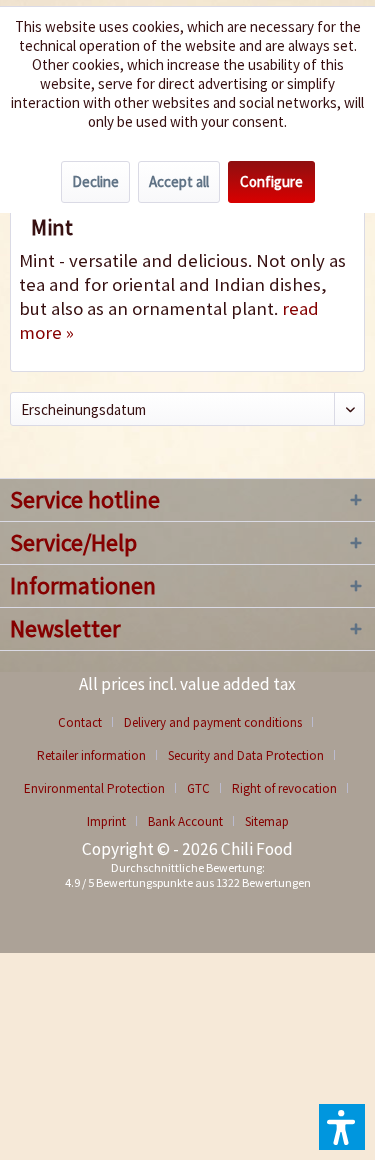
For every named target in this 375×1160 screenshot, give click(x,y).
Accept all (179, 181)
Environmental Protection (94, 788)
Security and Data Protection (246, 755)
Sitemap (267, 821)
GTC (198, 788)
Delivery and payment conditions (213, 722)
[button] (342, 1127)
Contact (80, 722)
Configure (271, 181)
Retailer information (91, 755)
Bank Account (185, 821)
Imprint (106, 821)
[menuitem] (87, 722)
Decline (95, 181)
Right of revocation (284, 788)
